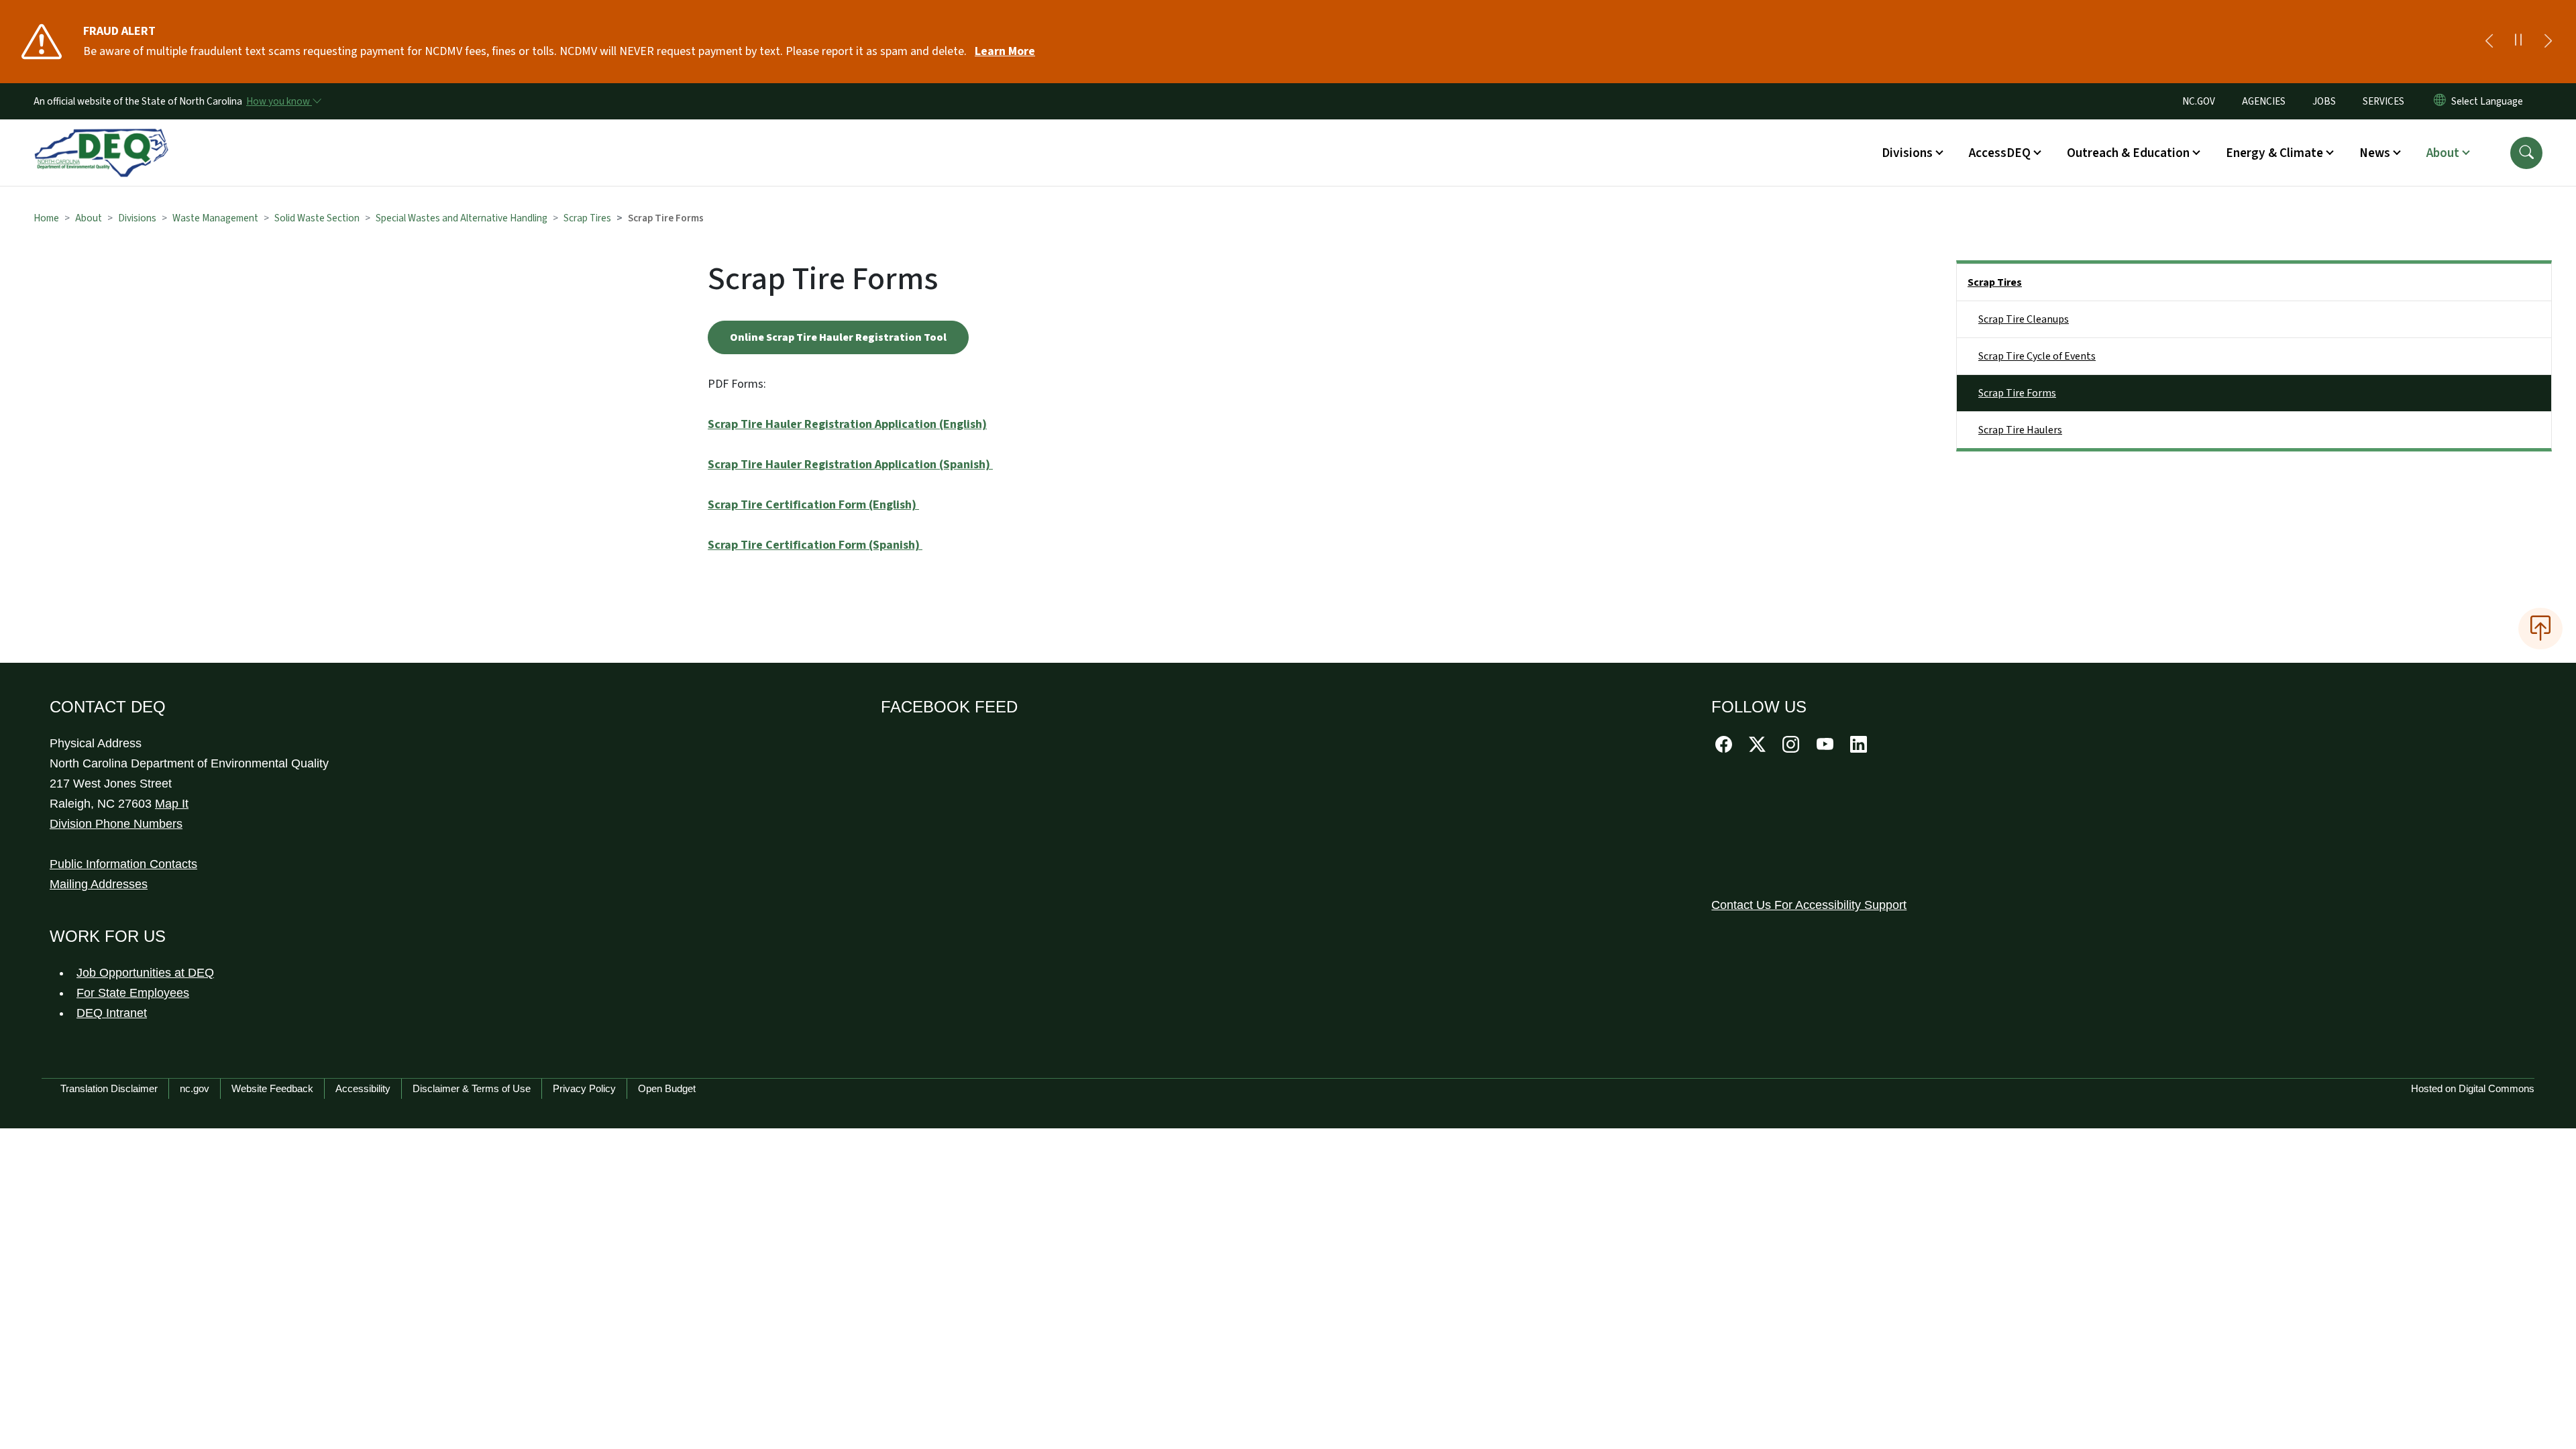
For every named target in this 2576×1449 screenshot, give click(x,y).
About (89, 218)
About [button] (2443, 153)
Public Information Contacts (123, 864)
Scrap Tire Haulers (2020, 430)
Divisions (137, 218)
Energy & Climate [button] (2274, 153)
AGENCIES (2264, 101)
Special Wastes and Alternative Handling (462, 218)
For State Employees (133, 993)
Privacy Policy (584, 1088)
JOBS (2324, 101)
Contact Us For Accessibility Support (1809, 905)
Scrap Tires (587, 218)
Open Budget (667, 1088)
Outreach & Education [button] (2128, 153)
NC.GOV (2199, 101)
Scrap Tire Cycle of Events (2037, 356)
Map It (172, 804)
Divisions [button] (1907, 153)
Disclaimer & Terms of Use (472, 1088)
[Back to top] (2540, 629)
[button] (2526, 153)
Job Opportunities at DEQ (145, 973)
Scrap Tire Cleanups (2024, 319)
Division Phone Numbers (116, 824)
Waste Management (215, 218)
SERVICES (2383, 101)
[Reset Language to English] (2440, 101)
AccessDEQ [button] (2000, 153)
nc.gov (195, 1088)
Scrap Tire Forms (2017, 393)
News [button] (2375, 153)
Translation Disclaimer (109, 1088)
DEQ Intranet (112, 1013)
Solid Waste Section (317, 218)
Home (46, 218)
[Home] (101, 138)
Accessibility (363, 1088)
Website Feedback (272, 1088)
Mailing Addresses (99, 884)
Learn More (1005, 51)
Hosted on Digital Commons (2473, 1088)
